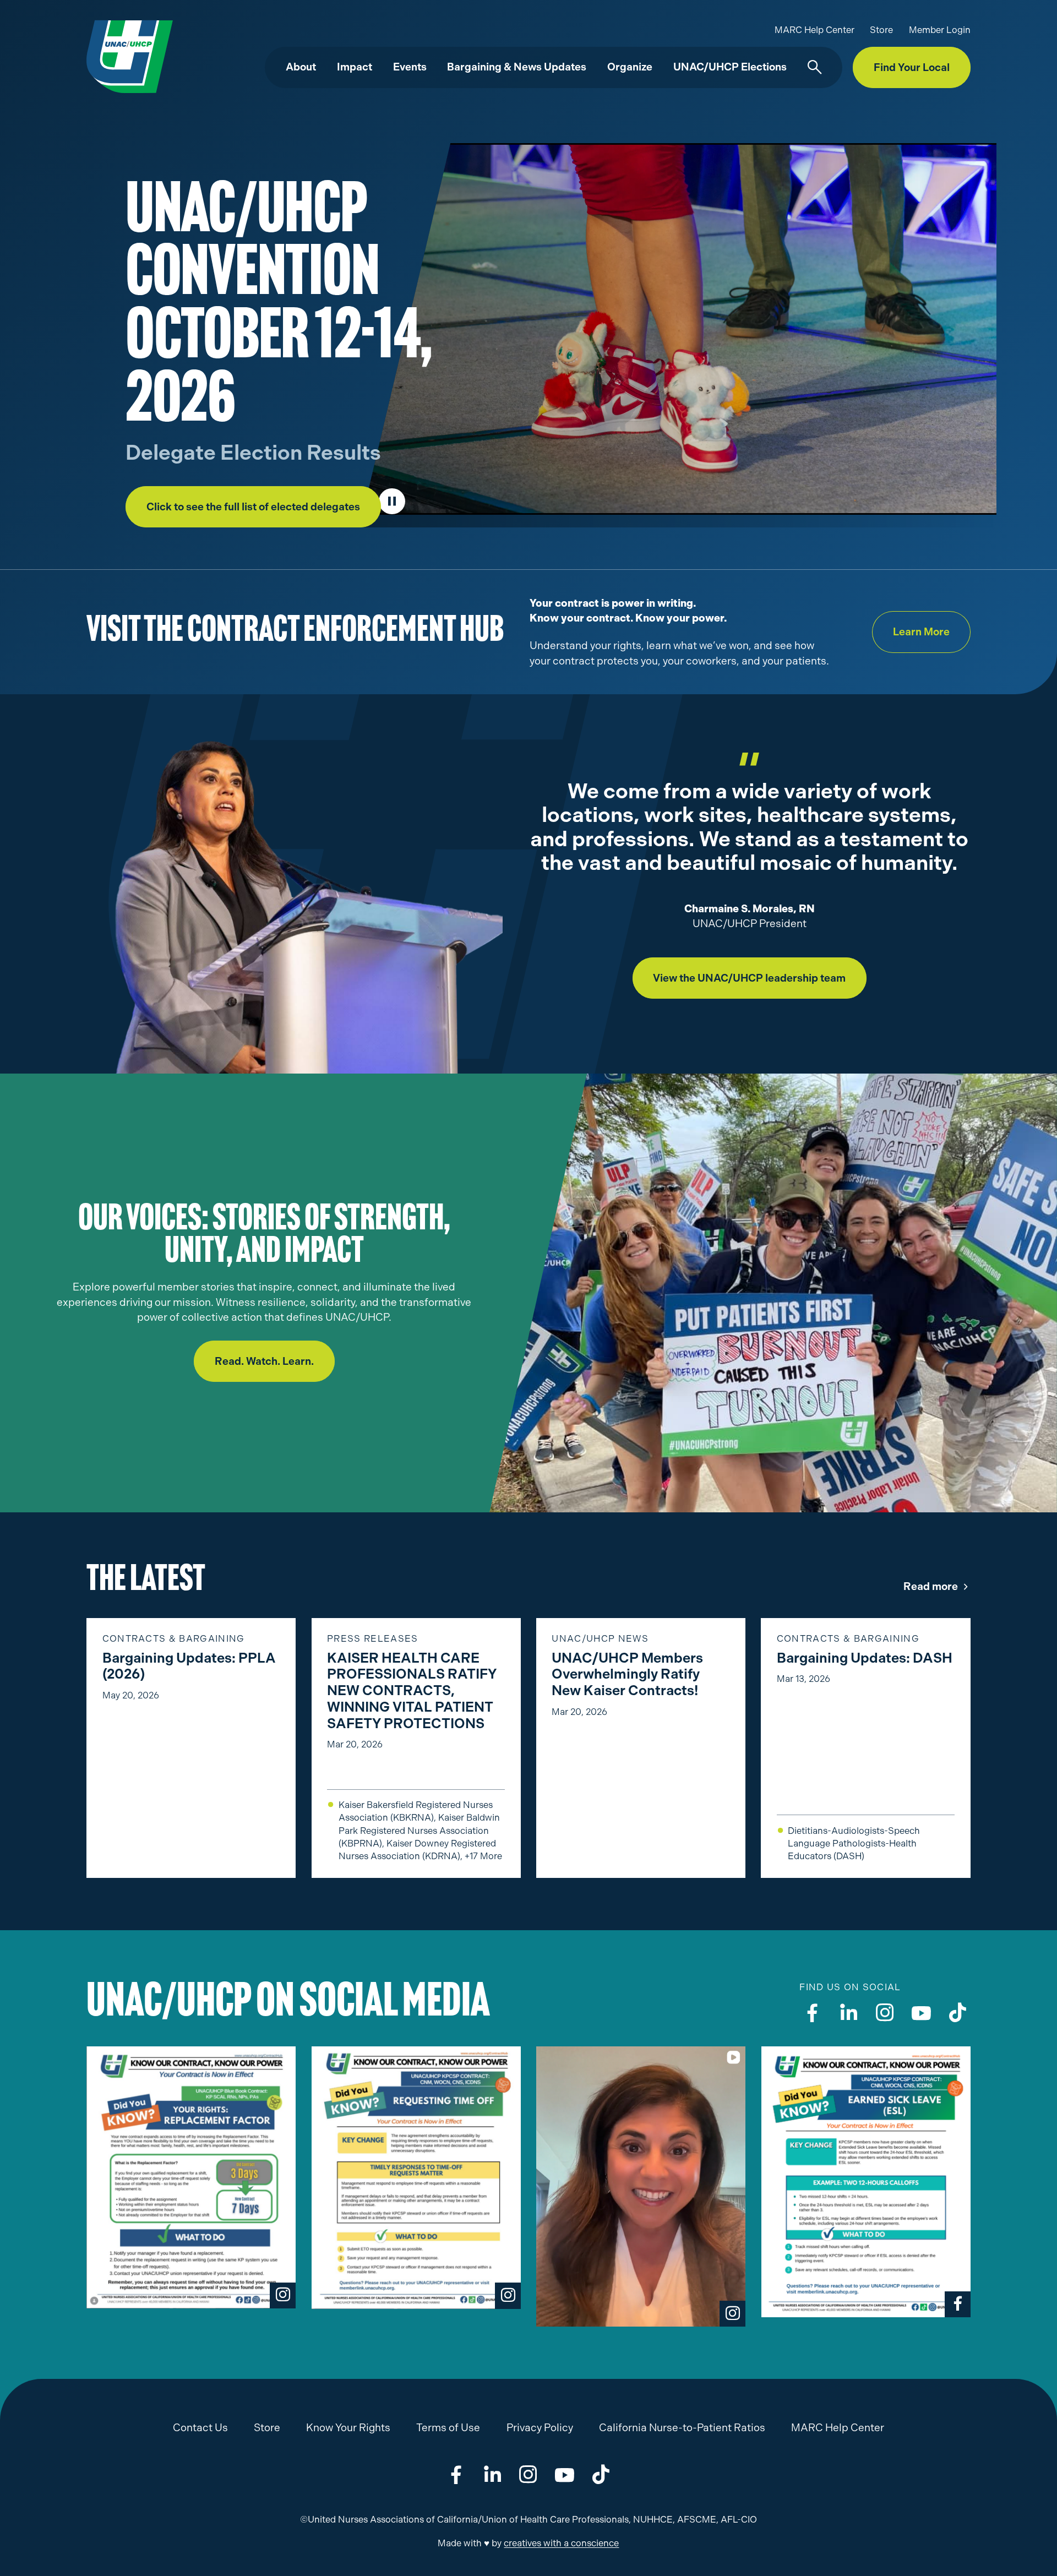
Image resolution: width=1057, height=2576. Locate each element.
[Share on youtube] (565, 2474)
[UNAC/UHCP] (130, 56)
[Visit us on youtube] (921, 2013)
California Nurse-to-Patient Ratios (682, 2428)
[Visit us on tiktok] (958, 2013)
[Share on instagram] (528, 2474)
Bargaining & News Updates (517, 67)
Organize (630, 67)
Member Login (940, 30)
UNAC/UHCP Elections (730, 67)
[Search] (815, 68)
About (301, 67)
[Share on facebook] (456, 2474)
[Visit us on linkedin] (849, 2013)
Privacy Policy (540, 2428)
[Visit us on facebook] (812, 2013)
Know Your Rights (348, 2428)
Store (881, 30)
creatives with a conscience (561, 2543)
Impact (355, 67)
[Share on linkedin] (492, 2474)
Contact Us (200, 2428)
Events (410, 67)
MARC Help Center (814, 30)
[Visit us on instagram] (885, 2013)
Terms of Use (448, 2428)
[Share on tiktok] (601, 2474)
